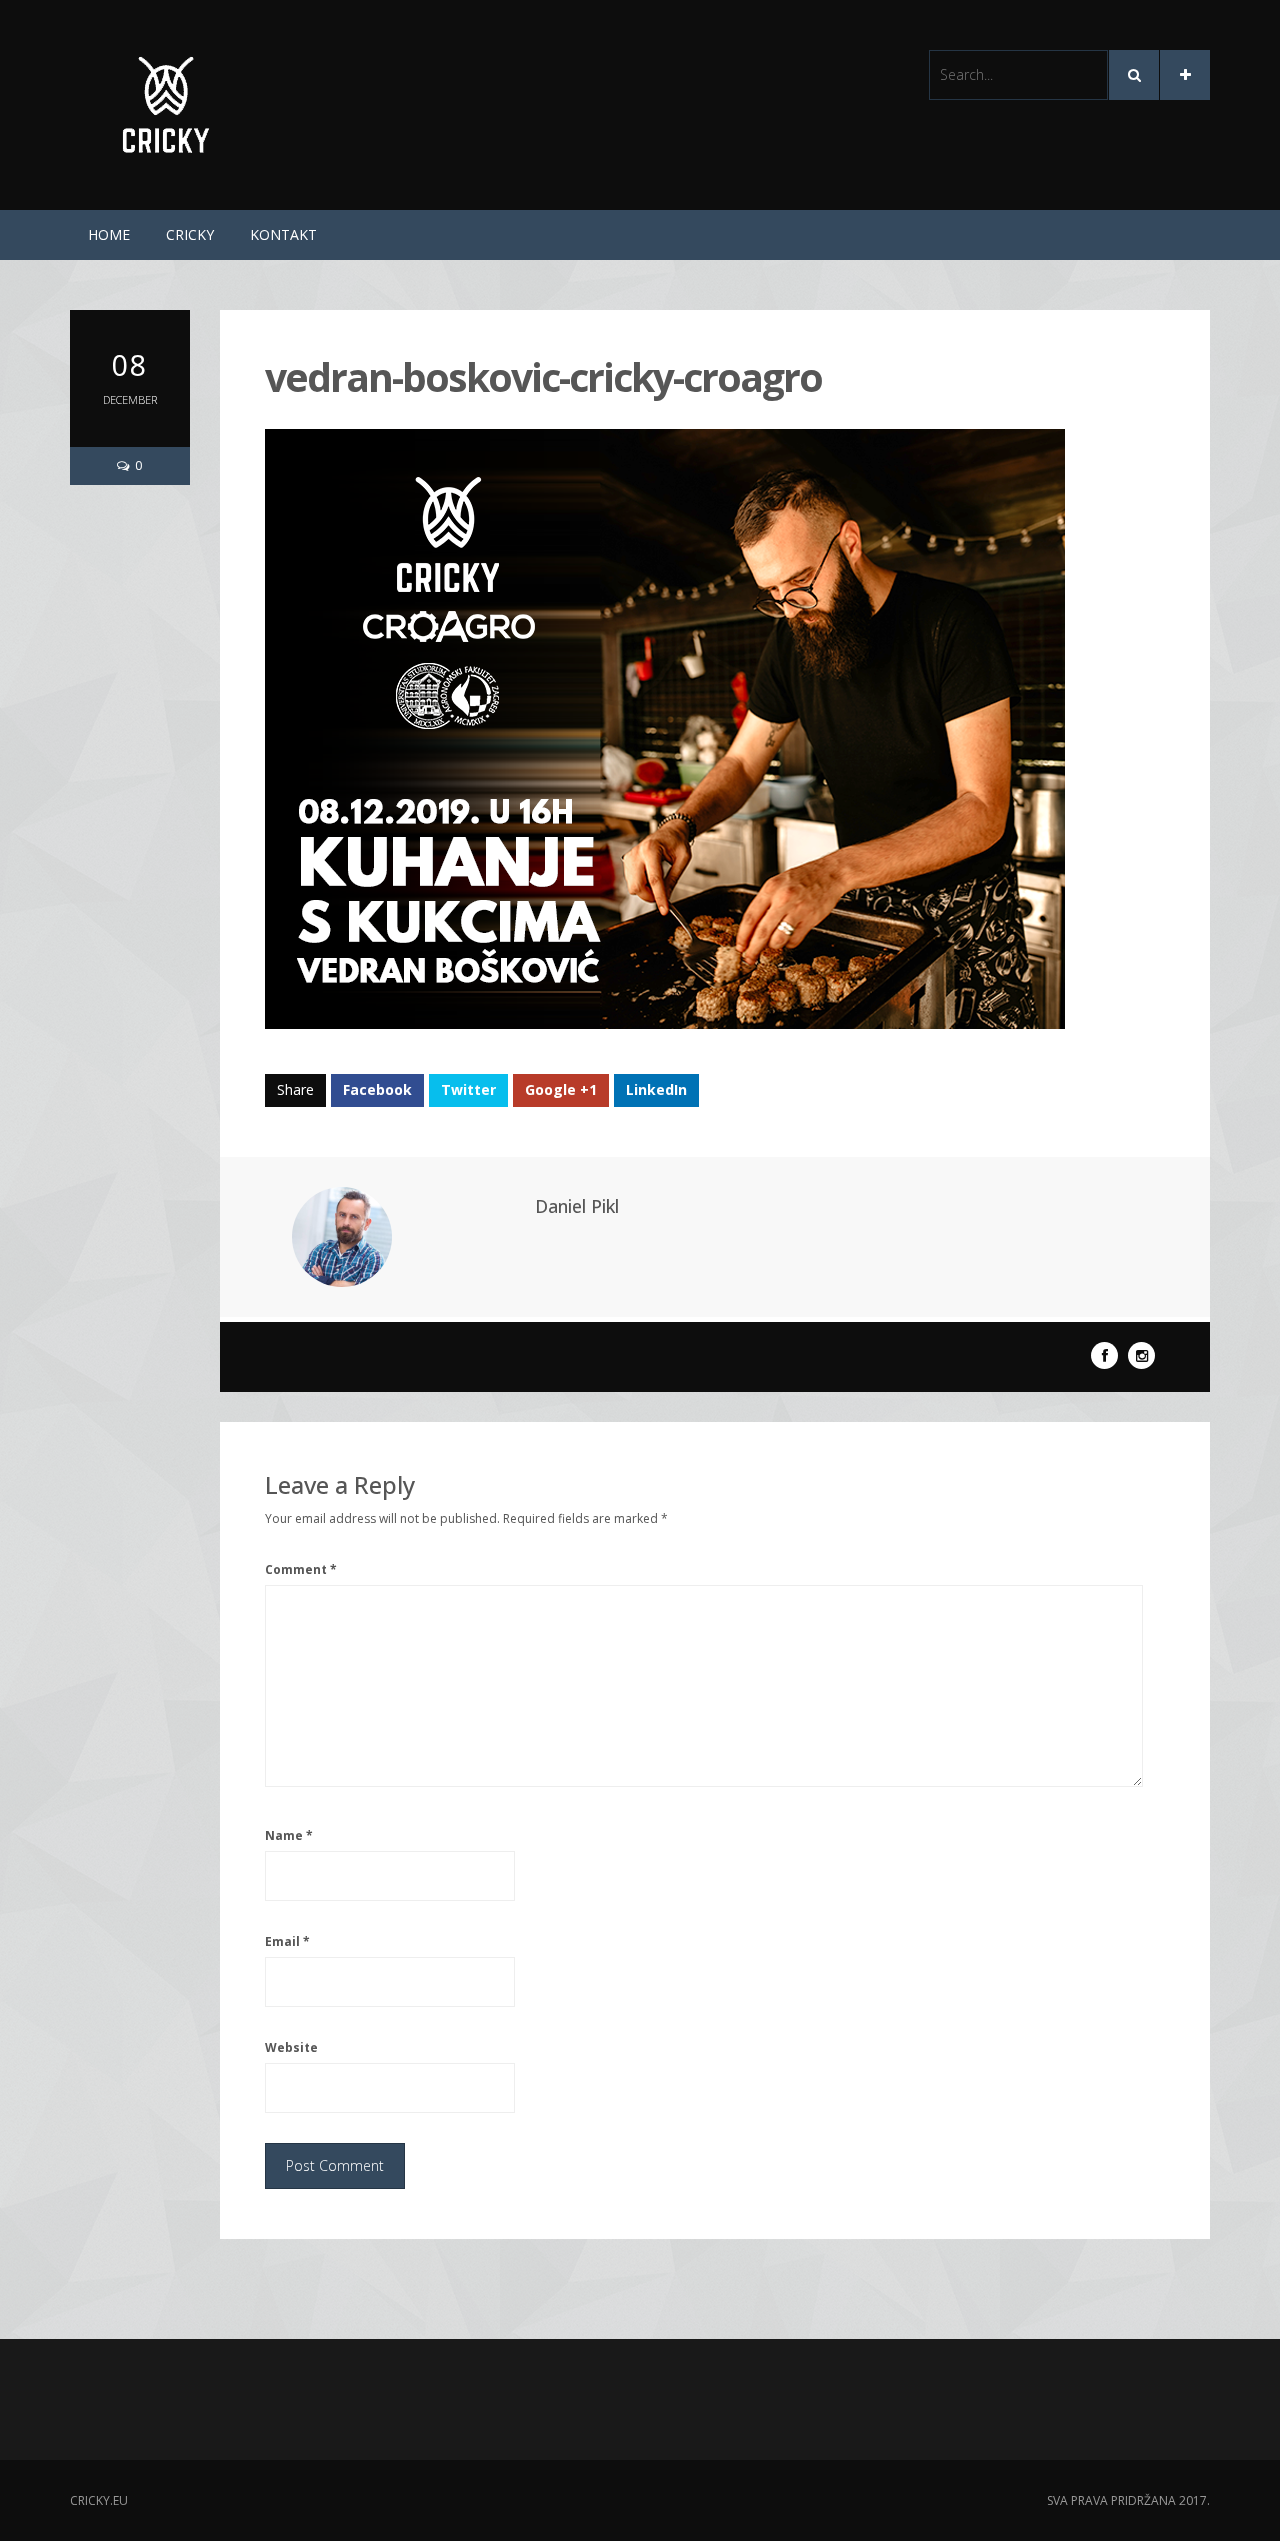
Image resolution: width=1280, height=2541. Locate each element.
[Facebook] (1104, 1355)
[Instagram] (1141, 1355)
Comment (301, 1569)
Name (289, 1835)
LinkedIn (656, 1089)
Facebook (377, 1089)
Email (287, 1941)
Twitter (468, 1089)
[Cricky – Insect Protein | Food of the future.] (167, 103)
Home (109, 234)
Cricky (190, 234)
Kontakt (283, 234)
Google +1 (561, 1089)
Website (291, 2047)
